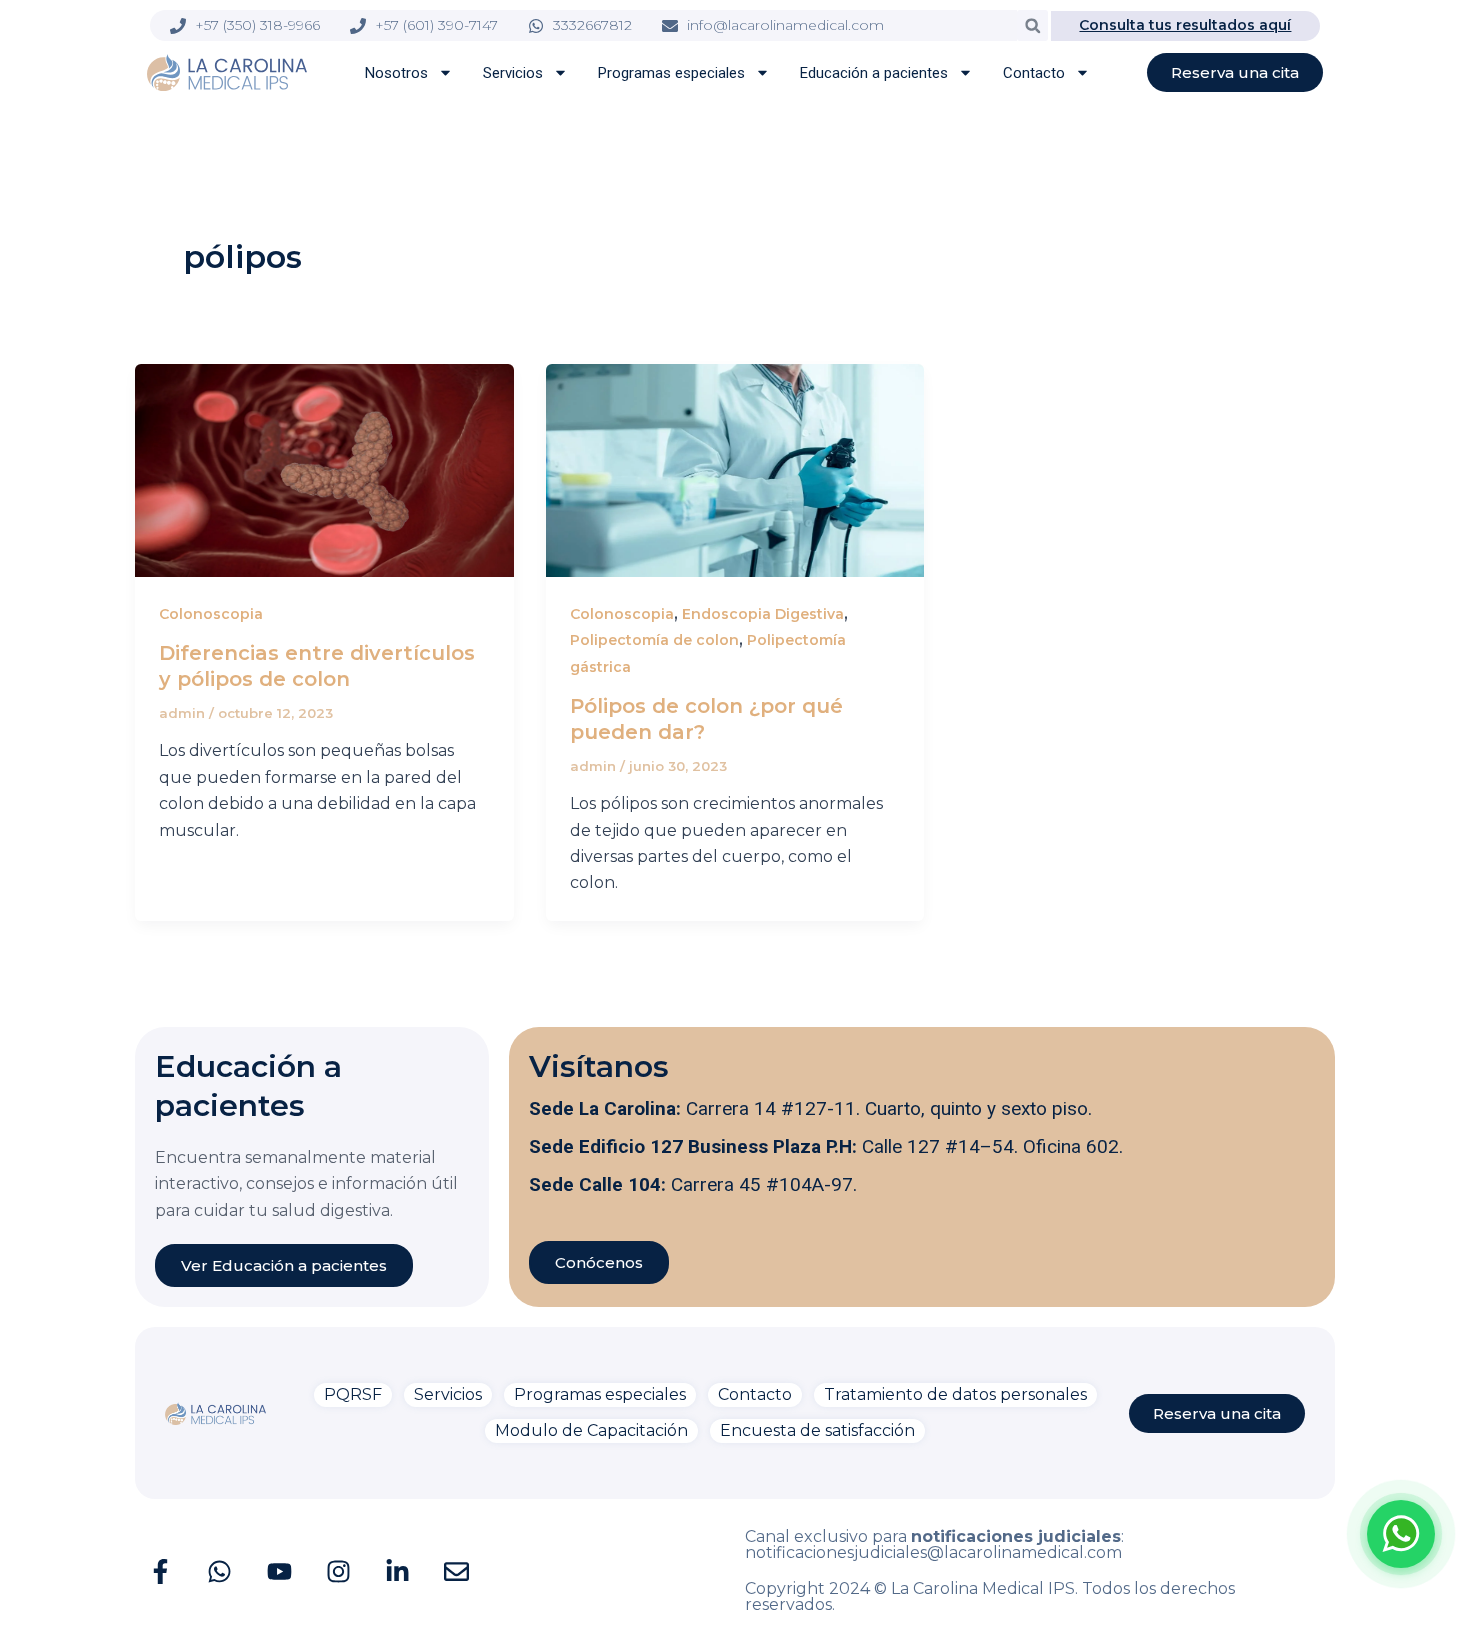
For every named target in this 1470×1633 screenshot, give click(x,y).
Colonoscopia (211, 614)
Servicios (513, 73)
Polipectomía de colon (654, 640)
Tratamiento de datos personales (955, 1394)
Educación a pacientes (874, 73)
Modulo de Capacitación (591, 1430)
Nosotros (396, 73)
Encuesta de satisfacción (817, 1430)
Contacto (1034, 73)
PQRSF (353, 1394)
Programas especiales (671, 73)
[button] (1032, 25)
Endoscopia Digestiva (763, 614)
